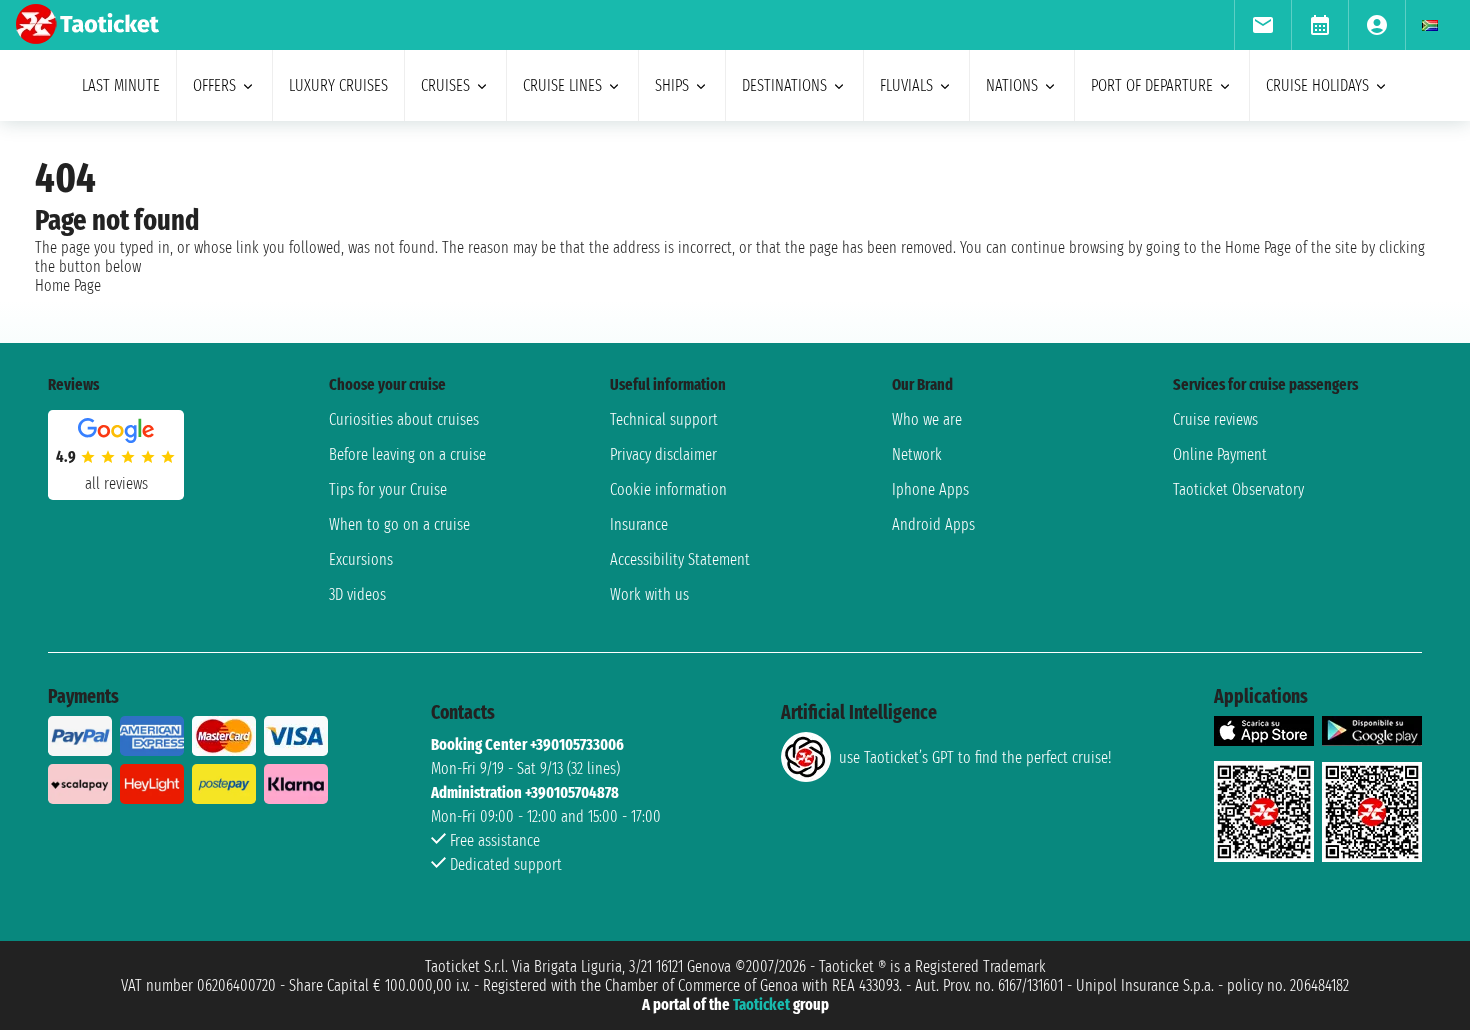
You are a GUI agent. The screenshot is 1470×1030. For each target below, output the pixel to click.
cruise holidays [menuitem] (1317, 85)
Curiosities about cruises (404, 419)
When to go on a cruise (399, 524)
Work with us (649, 594)
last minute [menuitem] (121, 85)
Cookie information (668, 489)
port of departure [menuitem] (1152, 85)
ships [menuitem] (672, 85)
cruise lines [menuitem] (562, 85)
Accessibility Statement (680, 559)
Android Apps (933, 524)
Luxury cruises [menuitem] (338, 85)
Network (917, 454)
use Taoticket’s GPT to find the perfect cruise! (975, 757)
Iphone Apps (930, 489)
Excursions (361, 559)
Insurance (639, 524)
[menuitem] (1262, 25)
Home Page (68, 285)
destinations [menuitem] (784, 85)
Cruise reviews (1215, 419)
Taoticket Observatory (1238, 489)
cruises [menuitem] (445, 85)
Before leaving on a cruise (407, 454)
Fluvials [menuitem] (906, 85)
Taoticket (761, 1004)
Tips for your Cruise (388, 489)
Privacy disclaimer (663, 454)
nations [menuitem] (1012, 85)
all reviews (116, 483)
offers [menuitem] (214, 85)
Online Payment (1220, 454)
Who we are (927, 419)
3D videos (357, 594)
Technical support (664, 419)
